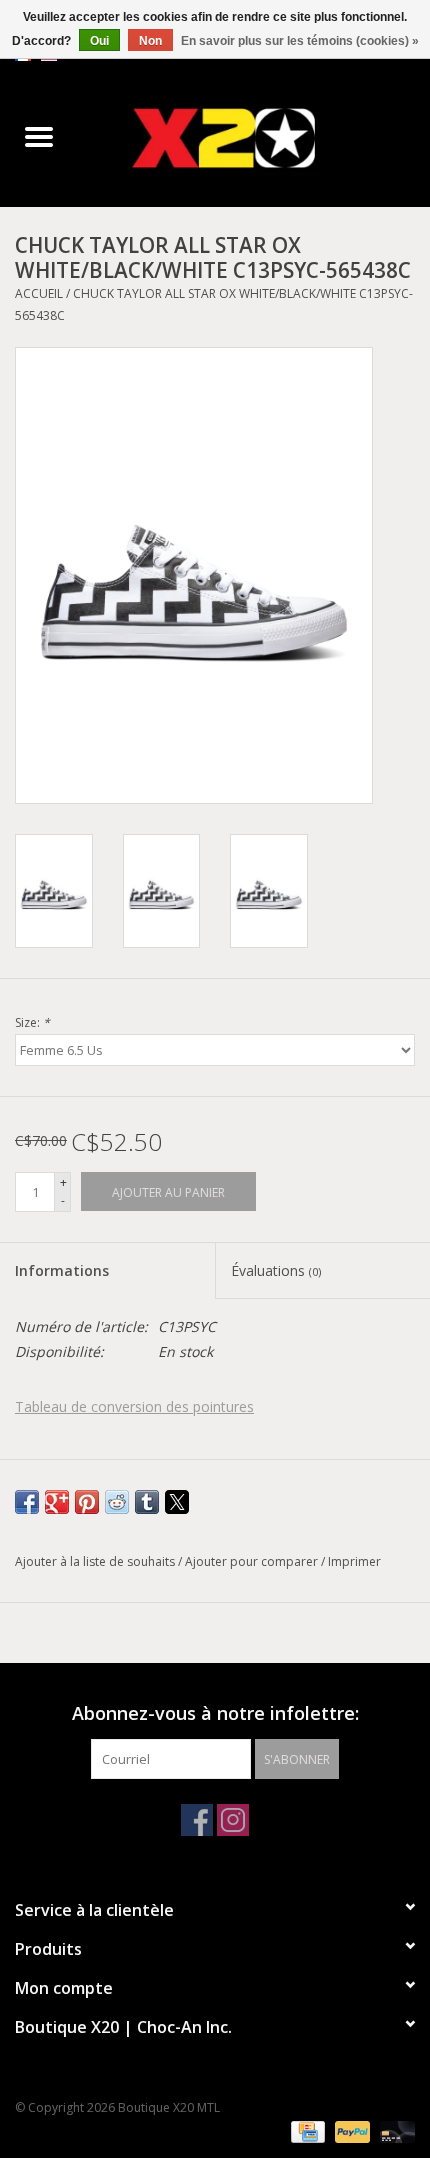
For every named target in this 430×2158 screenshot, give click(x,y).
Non (150, 41)
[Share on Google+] (57, 1502)
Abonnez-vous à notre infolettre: (215, 1713)
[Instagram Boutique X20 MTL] (233, 1820)
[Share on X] (177, 1502)
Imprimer (354, 1561)
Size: (32, 1022)
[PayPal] (350, 2130)
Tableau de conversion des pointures (134, 1406)
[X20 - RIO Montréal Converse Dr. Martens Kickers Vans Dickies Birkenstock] (254, 137)
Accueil (39, 293)
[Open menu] (39, 136)
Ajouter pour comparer (253, 1561)
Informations (62, 1270)
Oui (99, 41)
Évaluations (276, 1270)
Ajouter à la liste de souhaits (96, 1561)
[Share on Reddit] (117, 1502)
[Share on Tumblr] (147, 1502)
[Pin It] (87, 1502)
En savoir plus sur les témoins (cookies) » (300, 41)
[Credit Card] (306, 2130)
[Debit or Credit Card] (394, 2130)
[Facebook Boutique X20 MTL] (197, 1820)
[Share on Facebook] (27, 1502)
